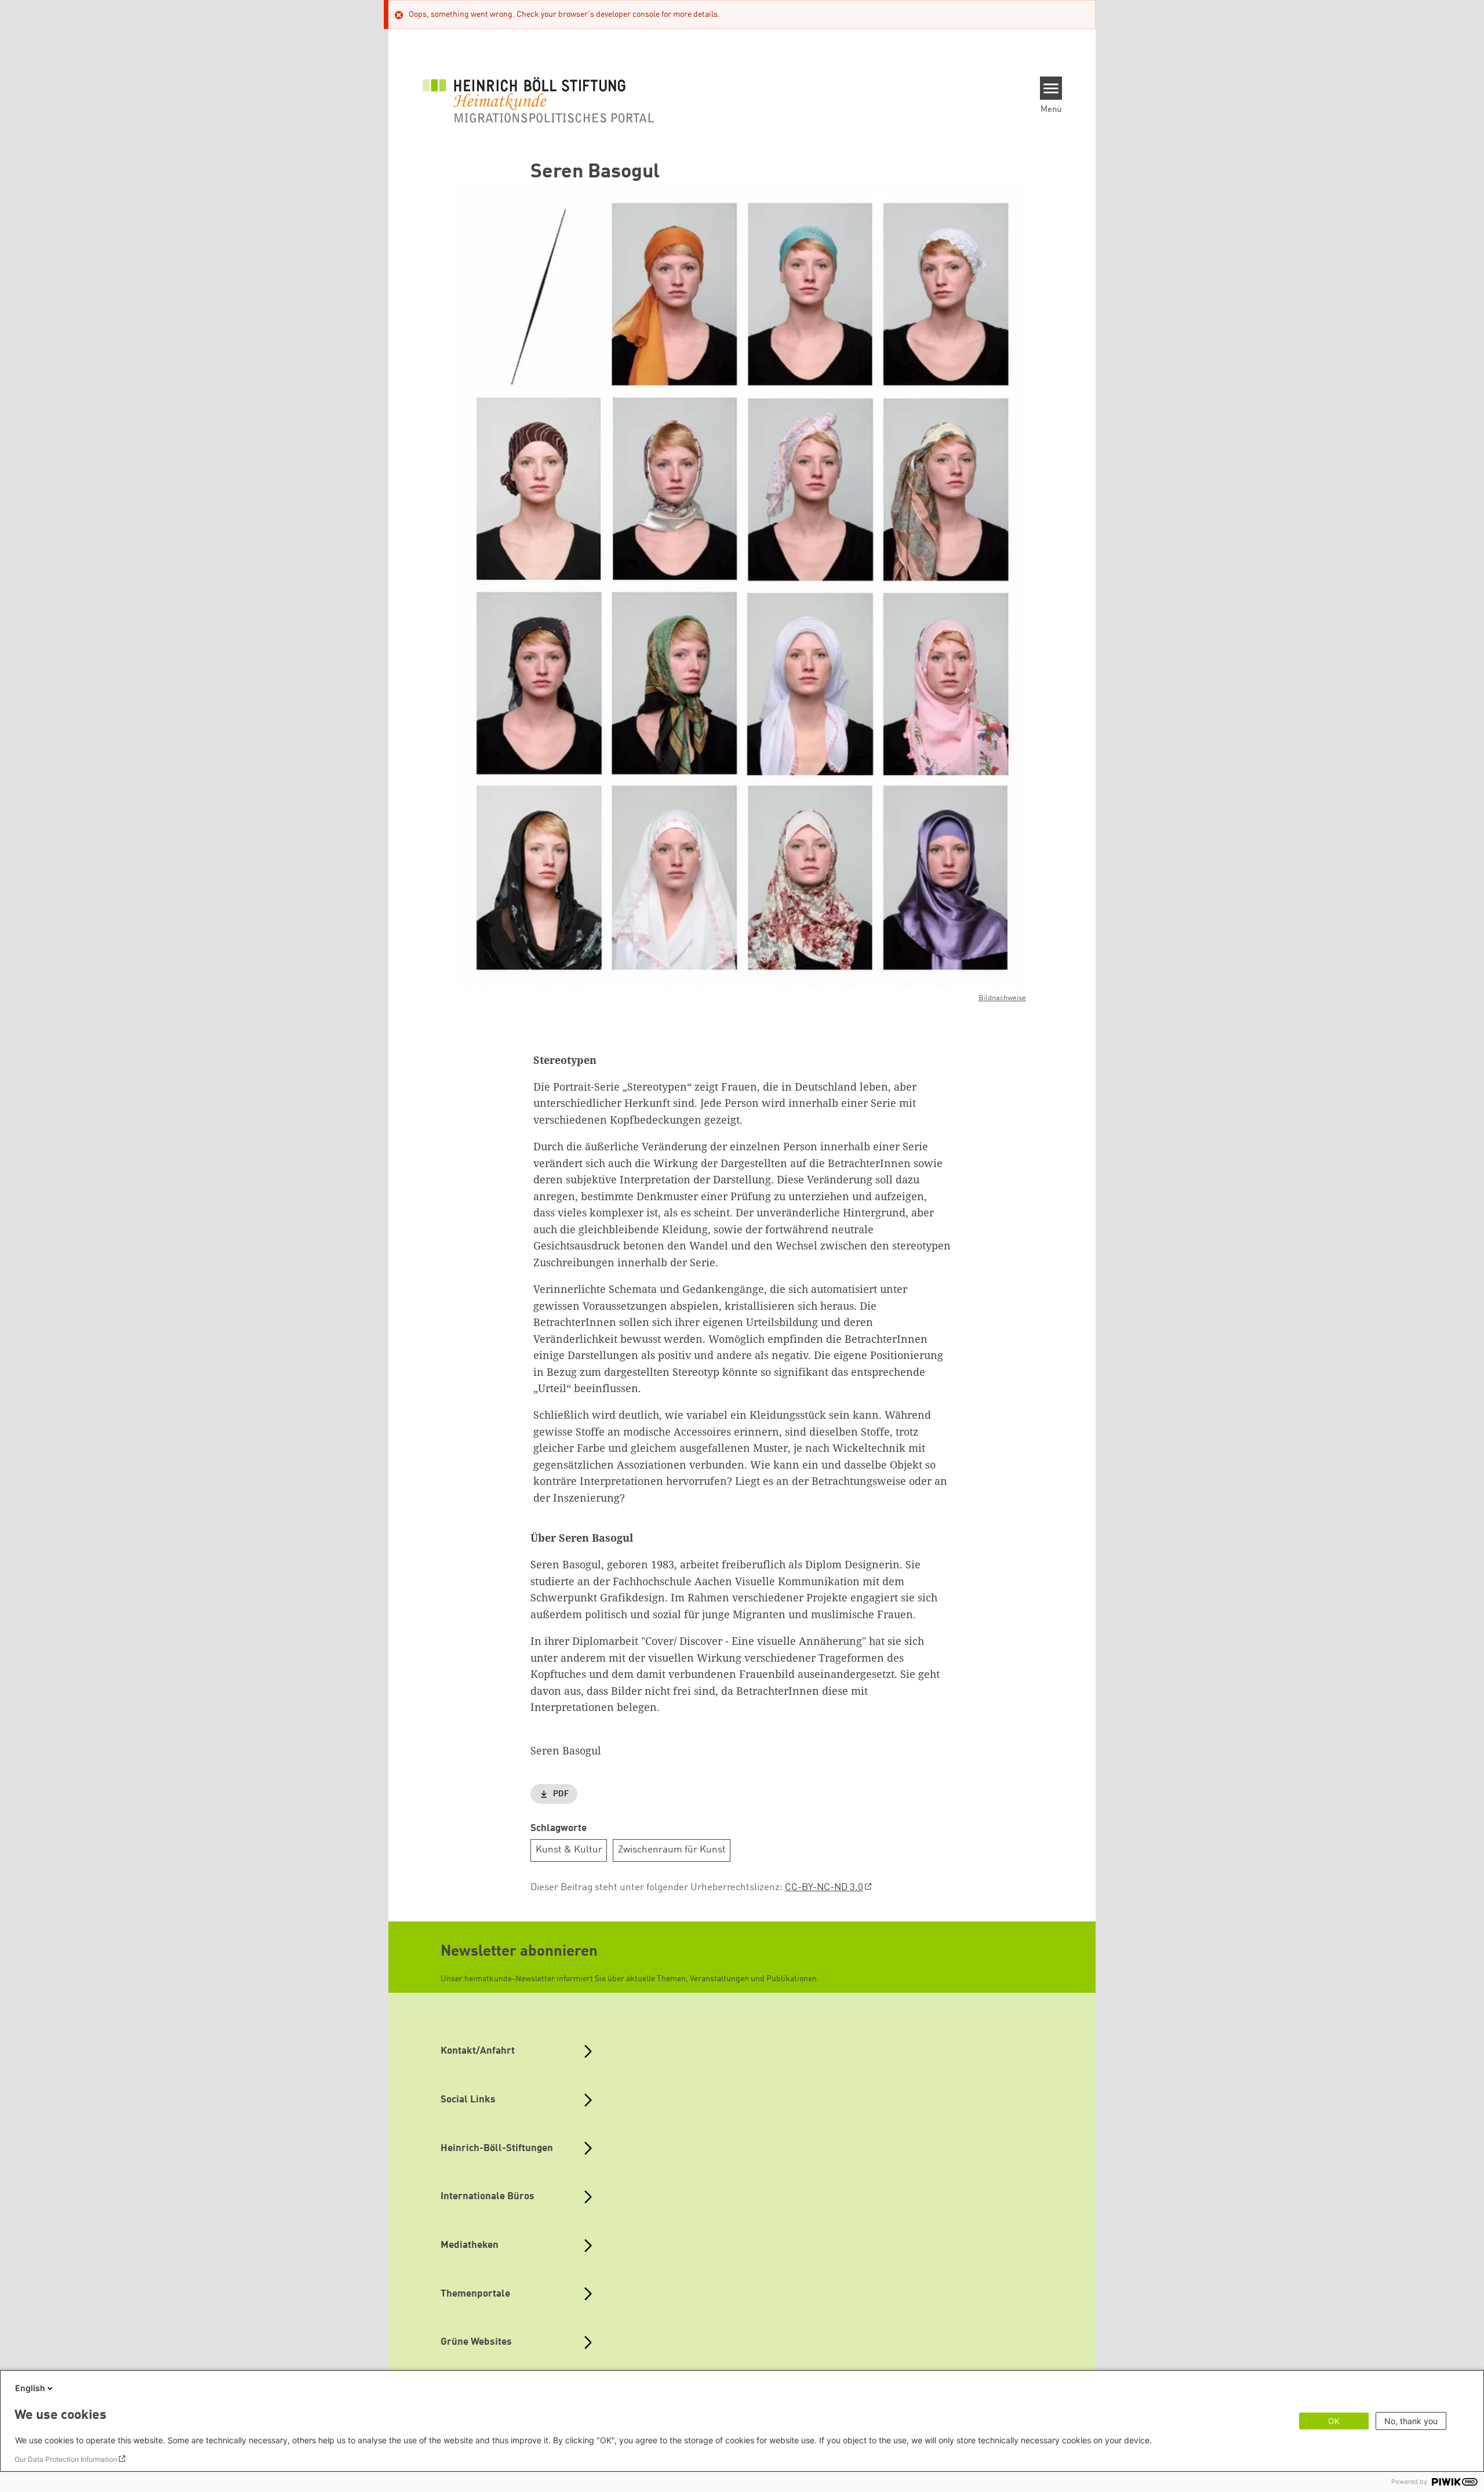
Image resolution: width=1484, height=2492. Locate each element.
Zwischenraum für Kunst (672, 1850)
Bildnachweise (1002, 998)
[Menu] (1051, 88)
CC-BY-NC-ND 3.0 (824, 1888)
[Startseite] (539, 100)
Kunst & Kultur (569, 1850)
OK (1334, 2421)
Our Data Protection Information (66, 2459)
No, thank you (1411, 2421)
